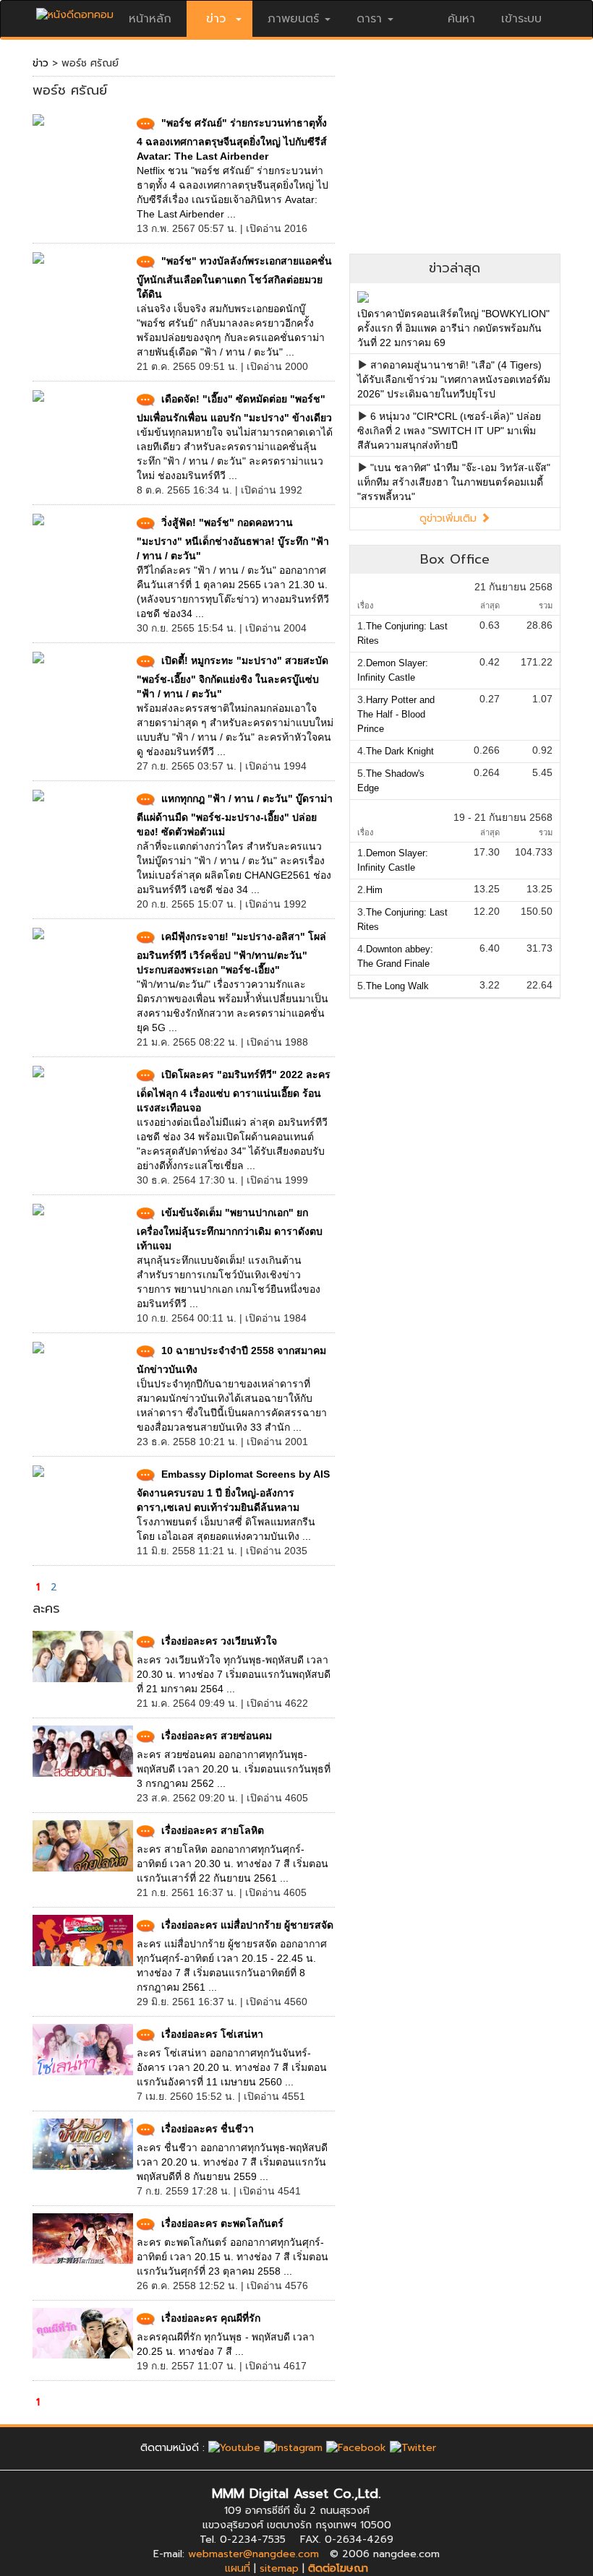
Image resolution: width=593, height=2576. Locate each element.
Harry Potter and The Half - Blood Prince (396, 714)
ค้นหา (461, 19)
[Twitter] (413, 2448)
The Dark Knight (400, 751)
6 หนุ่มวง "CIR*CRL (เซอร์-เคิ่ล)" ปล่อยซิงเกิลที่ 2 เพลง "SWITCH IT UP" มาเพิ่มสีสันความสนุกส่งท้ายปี (449, 431)
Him (374, 890)
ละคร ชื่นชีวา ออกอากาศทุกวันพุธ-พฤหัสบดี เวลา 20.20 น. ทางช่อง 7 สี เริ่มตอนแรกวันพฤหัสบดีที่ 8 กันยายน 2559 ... (232, 2162)
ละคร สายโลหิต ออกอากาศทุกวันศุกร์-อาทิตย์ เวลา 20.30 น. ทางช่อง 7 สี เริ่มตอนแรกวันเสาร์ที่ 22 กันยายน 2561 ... (232, 1864)
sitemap (279, 2568)
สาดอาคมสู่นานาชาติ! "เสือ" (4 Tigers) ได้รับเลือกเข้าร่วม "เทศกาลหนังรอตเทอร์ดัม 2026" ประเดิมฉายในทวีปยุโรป (454, 379)
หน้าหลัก (150, 19)
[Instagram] (293, 2448)
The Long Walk (397, 986)
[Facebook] (356, 2448)
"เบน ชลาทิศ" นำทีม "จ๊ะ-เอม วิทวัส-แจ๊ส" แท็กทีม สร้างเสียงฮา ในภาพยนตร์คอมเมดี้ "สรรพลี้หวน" (454, 482)
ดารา (369, 19)
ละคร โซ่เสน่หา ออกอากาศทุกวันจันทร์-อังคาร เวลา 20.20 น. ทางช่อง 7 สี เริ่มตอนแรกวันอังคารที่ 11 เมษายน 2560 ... (232, 2067)
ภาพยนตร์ (293, 19)
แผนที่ (238, 2568)
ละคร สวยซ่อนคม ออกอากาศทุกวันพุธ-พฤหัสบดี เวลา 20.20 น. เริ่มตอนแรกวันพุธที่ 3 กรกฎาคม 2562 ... (234, 1769)
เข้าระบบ (521, 19)
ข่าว (40, 63)
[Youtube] (234, 2448)
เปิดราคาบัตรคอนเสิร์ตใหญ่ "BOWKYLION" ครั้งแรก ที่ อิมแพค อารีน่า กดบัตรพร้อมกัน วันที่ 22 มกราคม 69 (453, 328)
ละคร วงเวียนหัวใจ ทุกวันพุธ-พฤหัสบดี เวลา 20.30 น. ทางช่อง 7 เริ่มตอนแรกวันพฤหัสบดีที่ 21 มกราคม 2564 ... (234, 1674)
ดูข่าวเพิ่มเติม (450, 518)
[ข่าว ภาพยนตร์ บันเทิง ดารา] (75, 11)
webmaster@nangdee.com (253, 2554)
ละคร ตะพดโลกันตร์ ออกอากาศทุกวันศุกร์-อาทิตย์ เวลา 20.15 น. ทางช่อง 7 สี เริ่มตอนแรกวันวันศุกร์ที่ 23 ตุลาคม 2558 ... (232, 2257)
